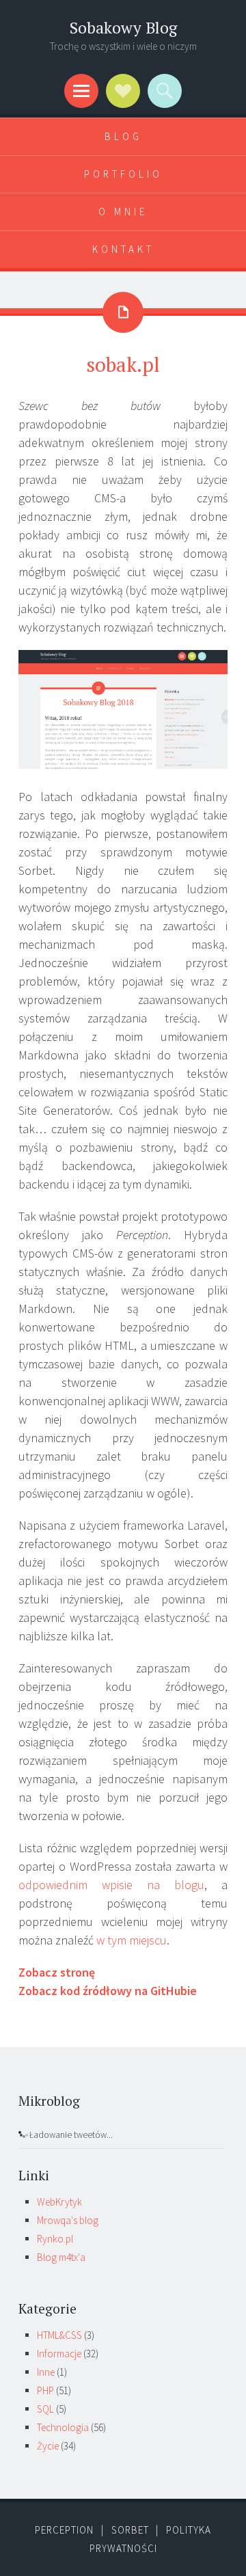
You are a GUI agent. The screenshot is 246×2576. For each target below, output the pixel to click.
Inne (46, 2372)
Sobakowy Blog (123, 28)
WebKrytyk (59, 2202)
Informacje (59, 2354)
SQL (45, 2409)
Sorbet (130, 2530)
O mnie (123, 212)
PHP (45, 2390)
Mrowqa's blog (68, 2220)
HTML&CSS (59, 2335)
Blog (123, 136)
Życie (48, 2446)
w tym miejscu (132, 1940)
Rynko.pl (55, 2239)
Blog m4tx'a (61, 2257)
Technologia (63, 2427)
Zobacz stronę (57, 1972)
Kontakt (123, 249)
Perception (64, 2530)
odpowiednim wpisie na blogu (111, 1885)
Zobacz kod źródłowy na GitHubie (108, 1991)
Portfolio (123, 174)
